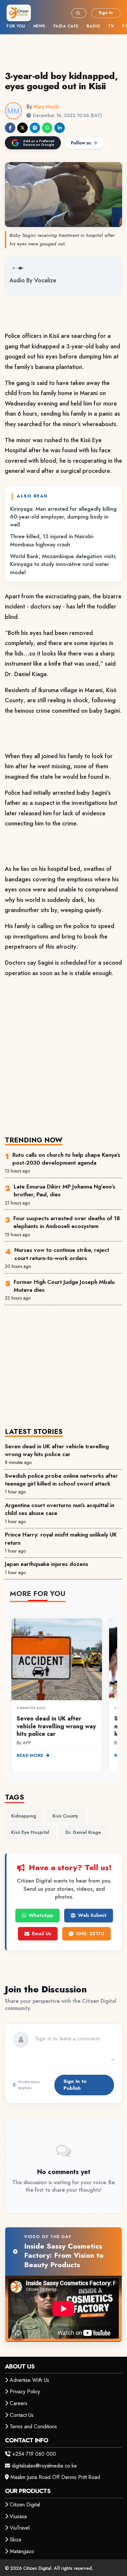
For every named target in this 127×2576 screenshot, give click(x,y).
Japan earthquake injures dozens (47, 1564)
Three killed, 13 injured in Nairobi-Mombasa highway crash (52, 540)
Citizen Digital (25, 2505)
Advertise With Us (29, 2380)
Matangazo (22, 2551)
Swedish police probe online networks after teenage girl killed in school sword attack (61, 1480)
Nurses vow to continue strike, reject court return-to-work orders (62, 1254)
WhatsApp (41, 1915)
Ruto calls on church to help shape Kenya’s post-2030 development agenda (66, 1159)
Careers (19, 2403)
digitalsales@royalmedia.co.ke (44, 2466)
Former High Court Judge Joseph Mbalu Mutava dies (64, 1286)
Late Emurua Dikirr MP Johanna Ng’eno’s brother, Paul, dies (64, 1190)
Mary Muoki (46, 107)
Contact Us (22, 2415)
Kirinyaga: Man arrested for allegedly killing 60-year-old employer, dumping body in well (63, 517)
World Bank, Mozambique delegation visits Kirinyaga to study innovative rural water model (63, 564)
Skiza (15, 2540)
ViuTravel (20, 2528)
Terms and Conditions (33, 2426)
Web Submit (92, 1915)
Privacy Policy (25, 2392)
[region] (63, 1691)
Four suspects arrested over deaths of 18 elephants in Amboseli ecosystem (67, 1222)
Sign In (106, 13)
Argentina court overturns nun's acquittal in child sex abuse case (60, 1509)
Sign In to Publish (75, 2085)
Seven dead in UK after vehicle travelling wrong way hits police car (57, 1450)
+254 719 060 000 (34, 2454)
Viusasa (18, 2516)
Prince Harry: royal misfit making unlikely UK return (61, 1538)
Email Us (42, 1934)
